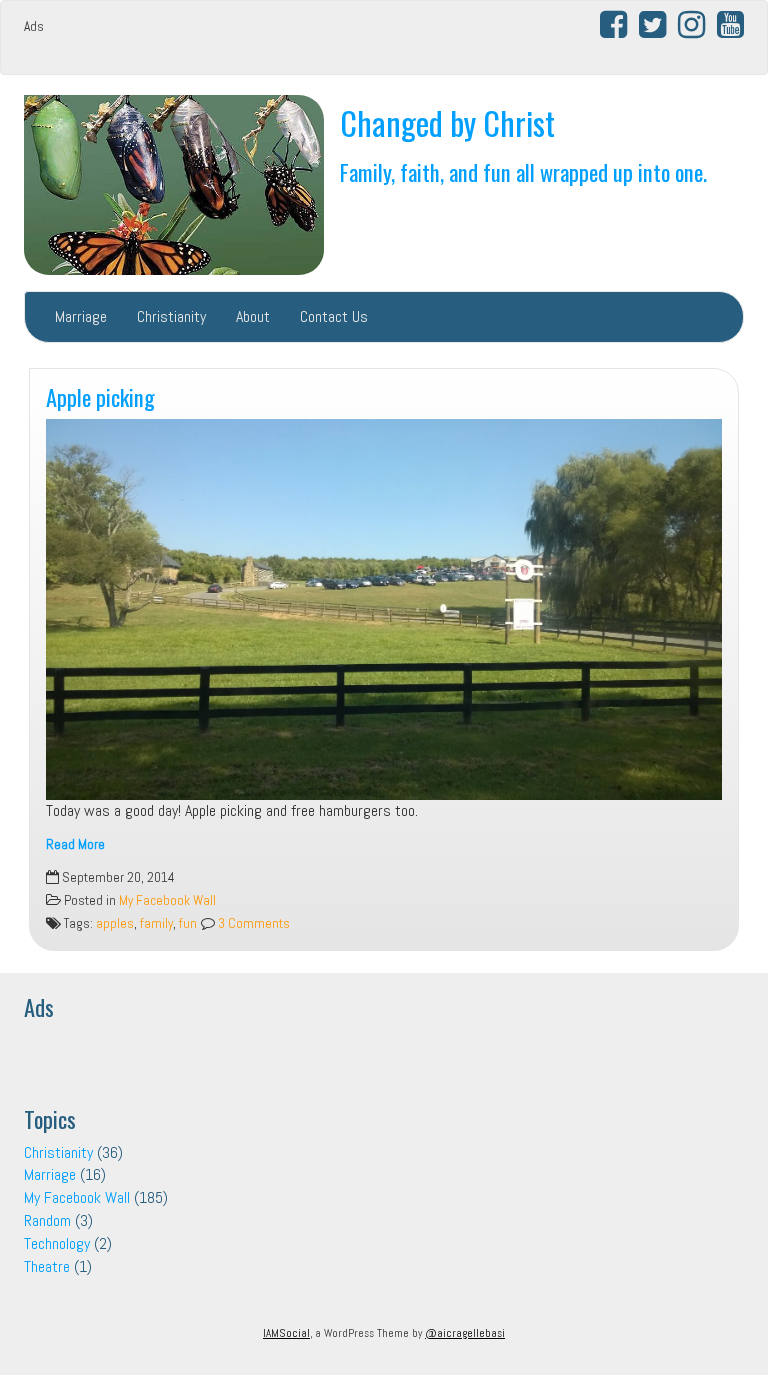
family (156, 923)
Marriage (81, 316)
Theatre (47, 1266)
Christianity (171, 316)
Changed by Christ (447, 122)
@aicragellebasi (465, 1333)
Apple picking (100, 396)
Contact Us (334, 316)
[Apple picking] (384, 609)
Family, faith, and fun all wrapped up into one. (523, 171)
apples (115, 923)
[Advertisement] (214, 34)
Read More (75, 844)
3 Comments (252, 923)
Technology (57, 1243)
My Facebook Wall (167, 900)
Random (47, 1220)
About (253, 316)
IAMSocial (286, 1333)
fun (188, 923)
